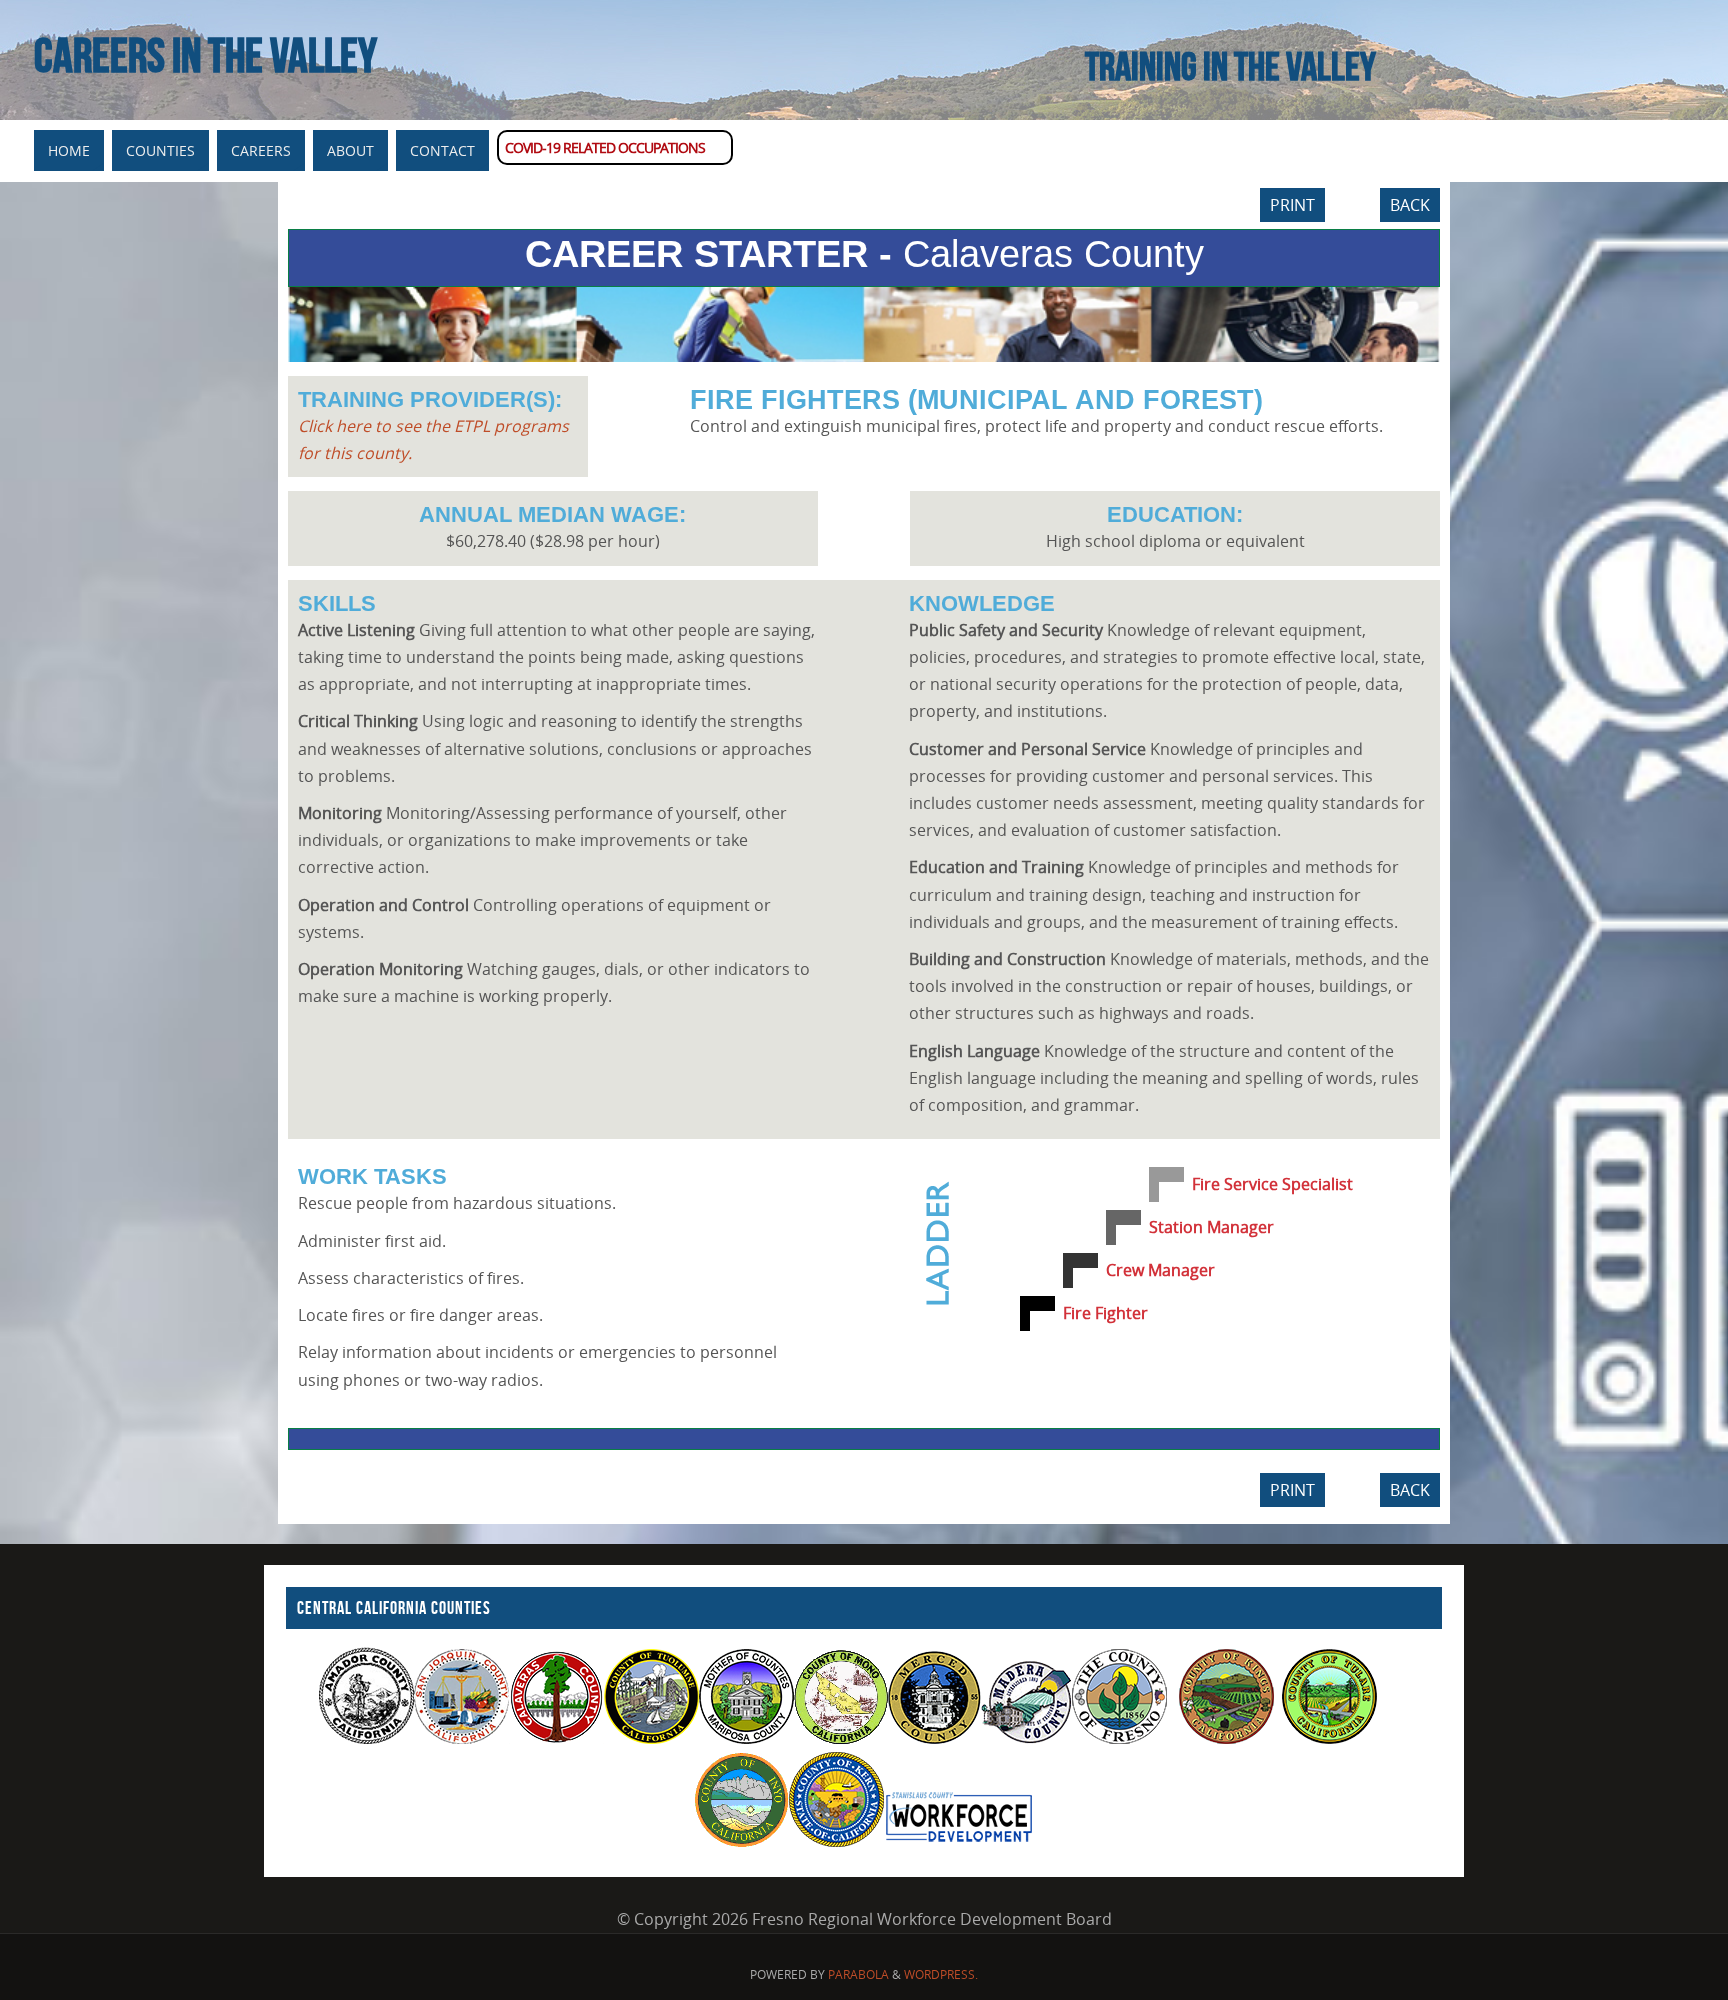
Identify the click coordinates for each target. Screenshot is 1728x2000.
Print (1292, 205)
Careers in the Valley (205, 56)
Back (1410, 205)
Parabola (858, 1974)
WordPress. (941, 1974)
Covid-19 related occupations (605, 147)
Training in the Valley (1230, 66)
